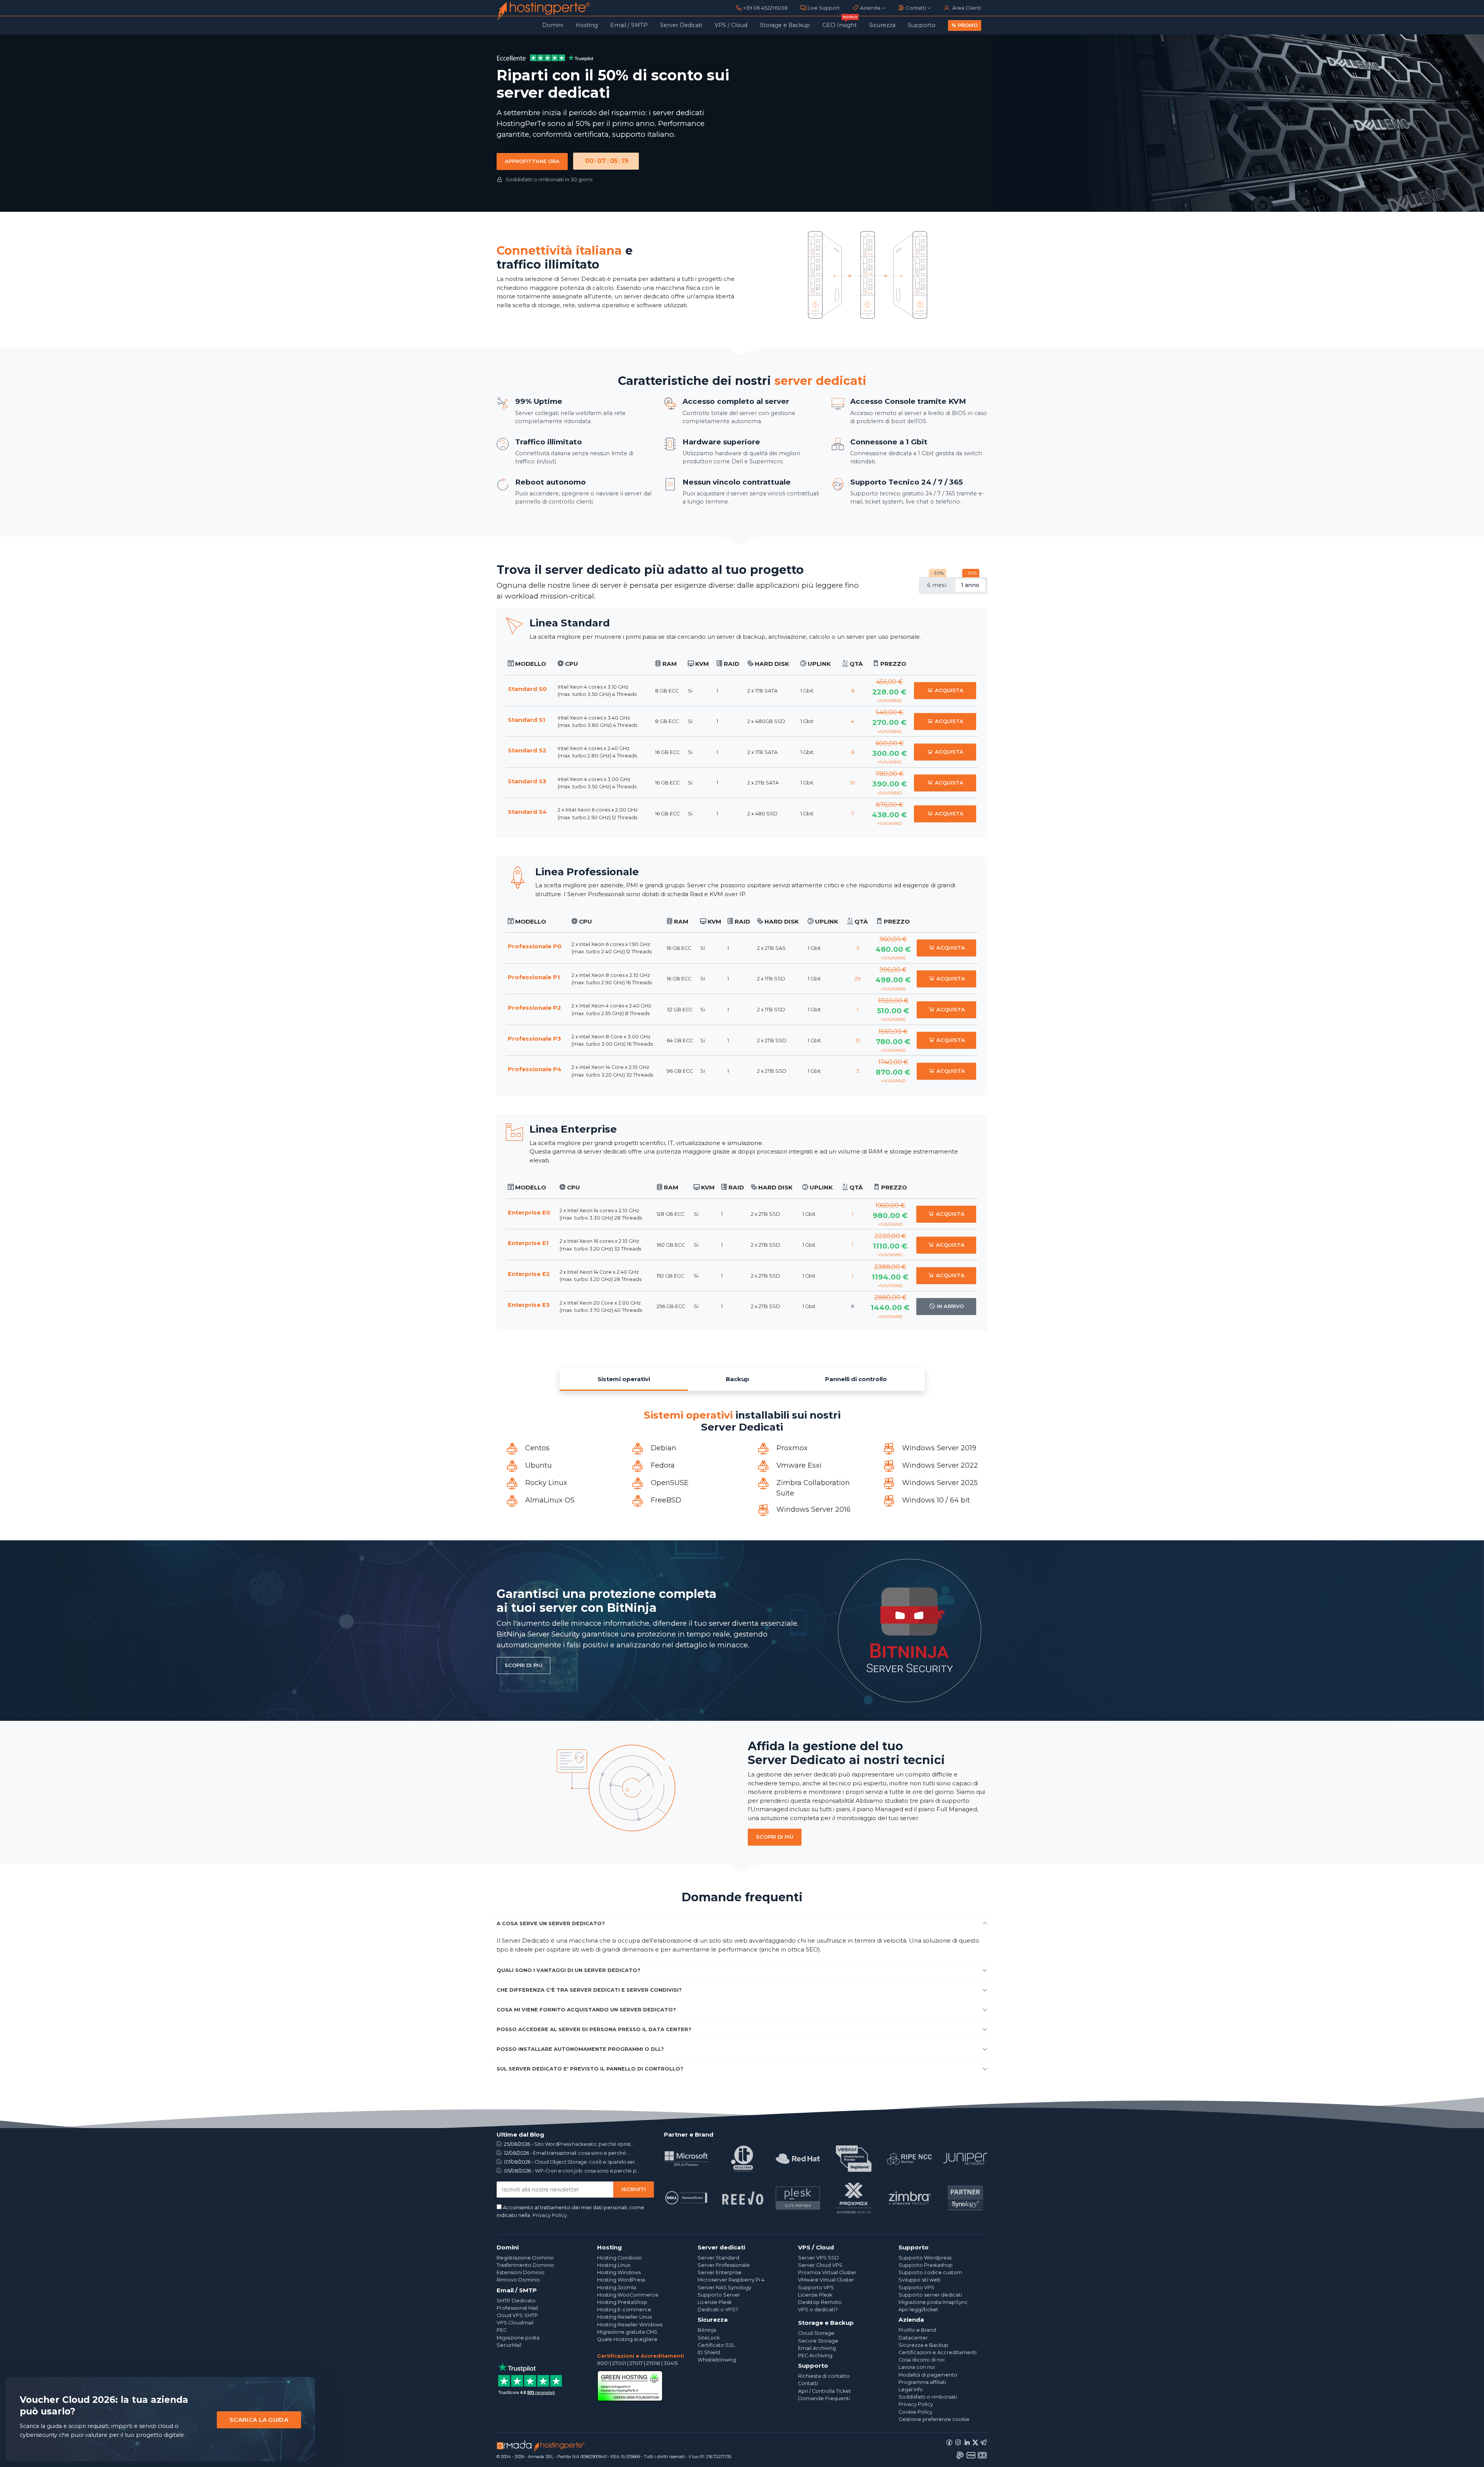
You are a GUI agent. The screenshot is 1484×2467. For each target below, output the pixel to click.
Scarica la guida (259, 2420)
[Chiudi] (301, 2391)
